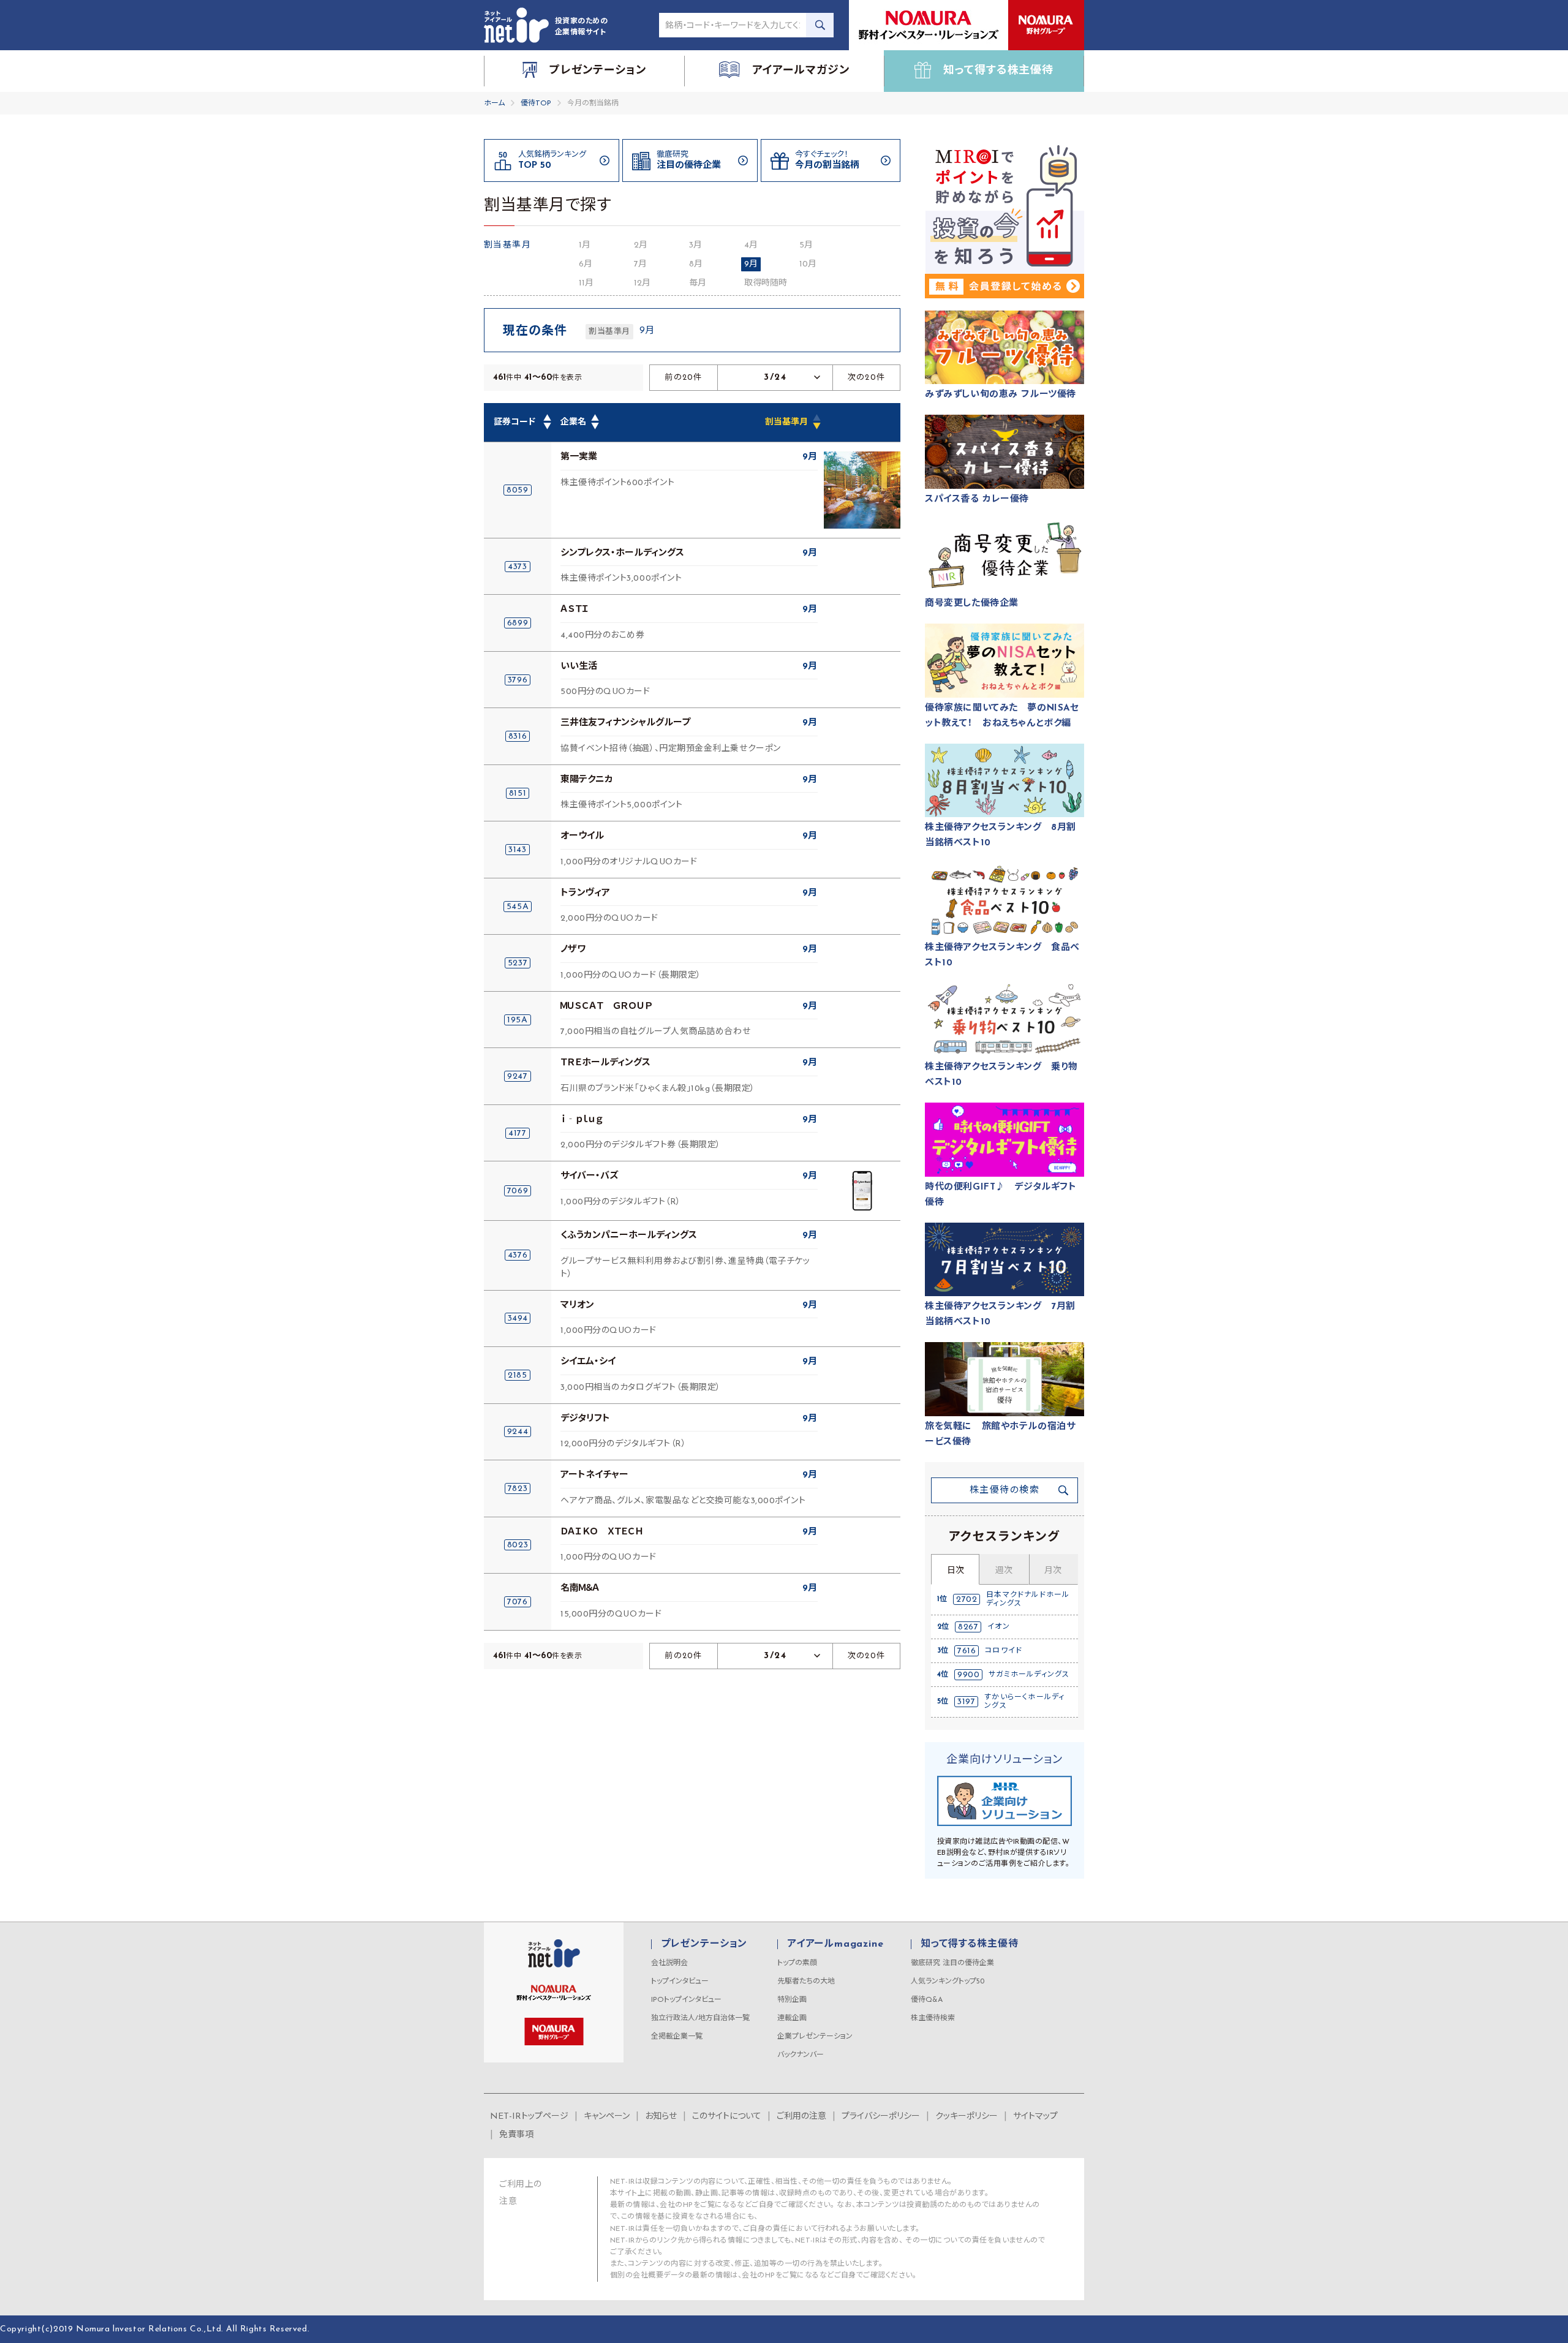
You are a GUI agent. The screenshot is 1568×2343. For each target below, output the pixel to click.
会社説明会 (669, 1963)
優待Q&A (927, 2000)
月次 (1053, 1571)
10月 (808, 264)
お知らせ (661, 2117)
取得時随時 (766, 283)
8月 (696, 264)
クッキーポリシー (967, 2117)
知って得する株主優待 (969, 1944)
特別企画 (792, 2000)
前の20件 (684, 378)
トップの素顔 (797, 1963)
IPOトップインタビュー (686, 2000)
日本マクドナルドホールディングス (1028, 1599)
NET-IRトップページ (529, 2117)
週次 (1004, 1571)
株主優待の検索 (1005, 1491)
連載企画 (792, 2018)
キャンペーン (607, 2117)
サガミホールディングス (1029, 1675)
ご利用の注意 (801, 2117)
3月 (695, 245)
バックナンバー (801, 2055)
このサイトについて (727, 2117)
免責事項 (516, 2135)
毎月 (698, 283)
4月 (751, 245)
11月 (586, 283)
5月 (806, 245)
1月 (585, 245)
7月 (640, 264)
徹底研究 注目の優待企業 (952, 1963)
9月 (751, 264)
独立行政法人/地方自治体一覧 (700, 2018)
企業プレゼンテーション (815, 2037)
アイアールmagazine (835, 1944)
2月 (641, 245)
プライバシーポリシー (881, 2117)
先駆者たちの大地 (806, 1982)
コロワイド (1004, 1651)
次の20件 (867, 378)
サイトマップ (1035, 2117)
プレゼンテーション (704, 1944)
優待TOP (536, 104)
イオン (999, 1627)
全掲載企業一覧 (677, 2037)
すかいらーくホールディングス (1024, 1702)
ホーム (494, 104)
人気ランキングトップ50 (948, 1982)
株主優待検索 (933, 2018)
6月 (586, 264)
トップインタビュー (680, 1982)
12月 (642, 283)
